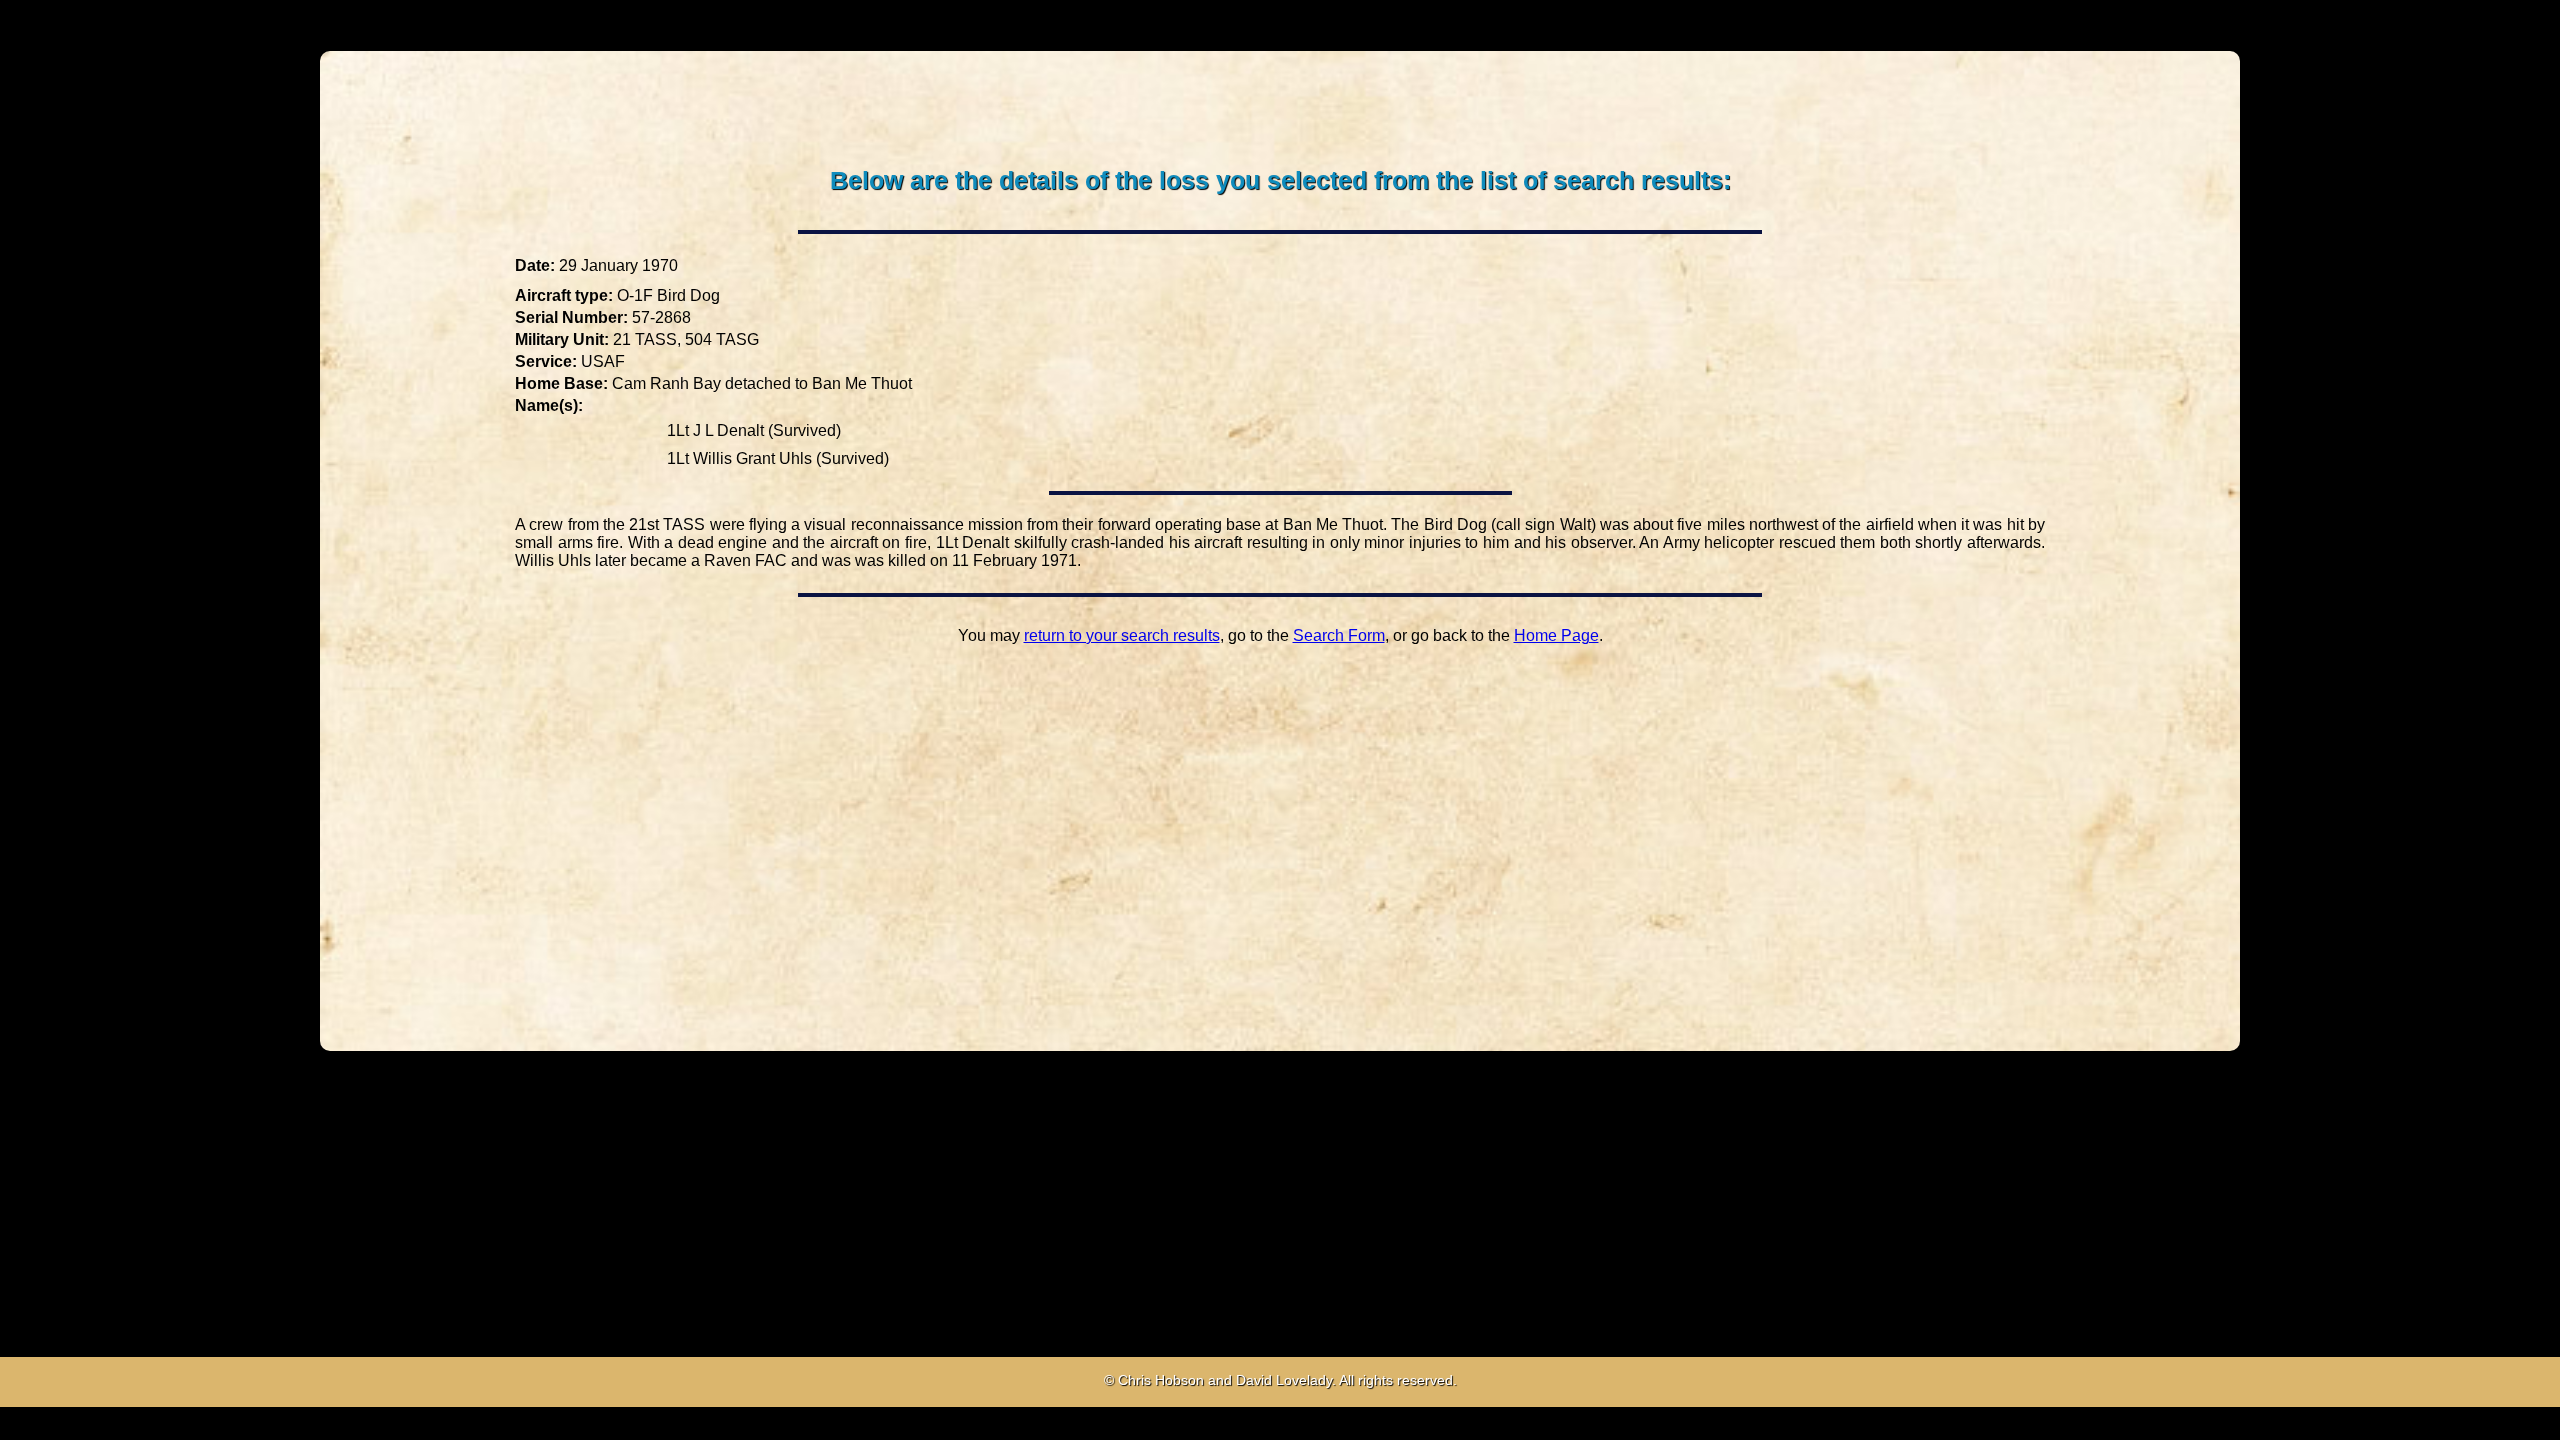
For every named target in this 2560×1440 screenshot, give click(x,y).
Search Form (1339, 635)
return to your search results (1122, 635)
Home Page (1556, 635)
